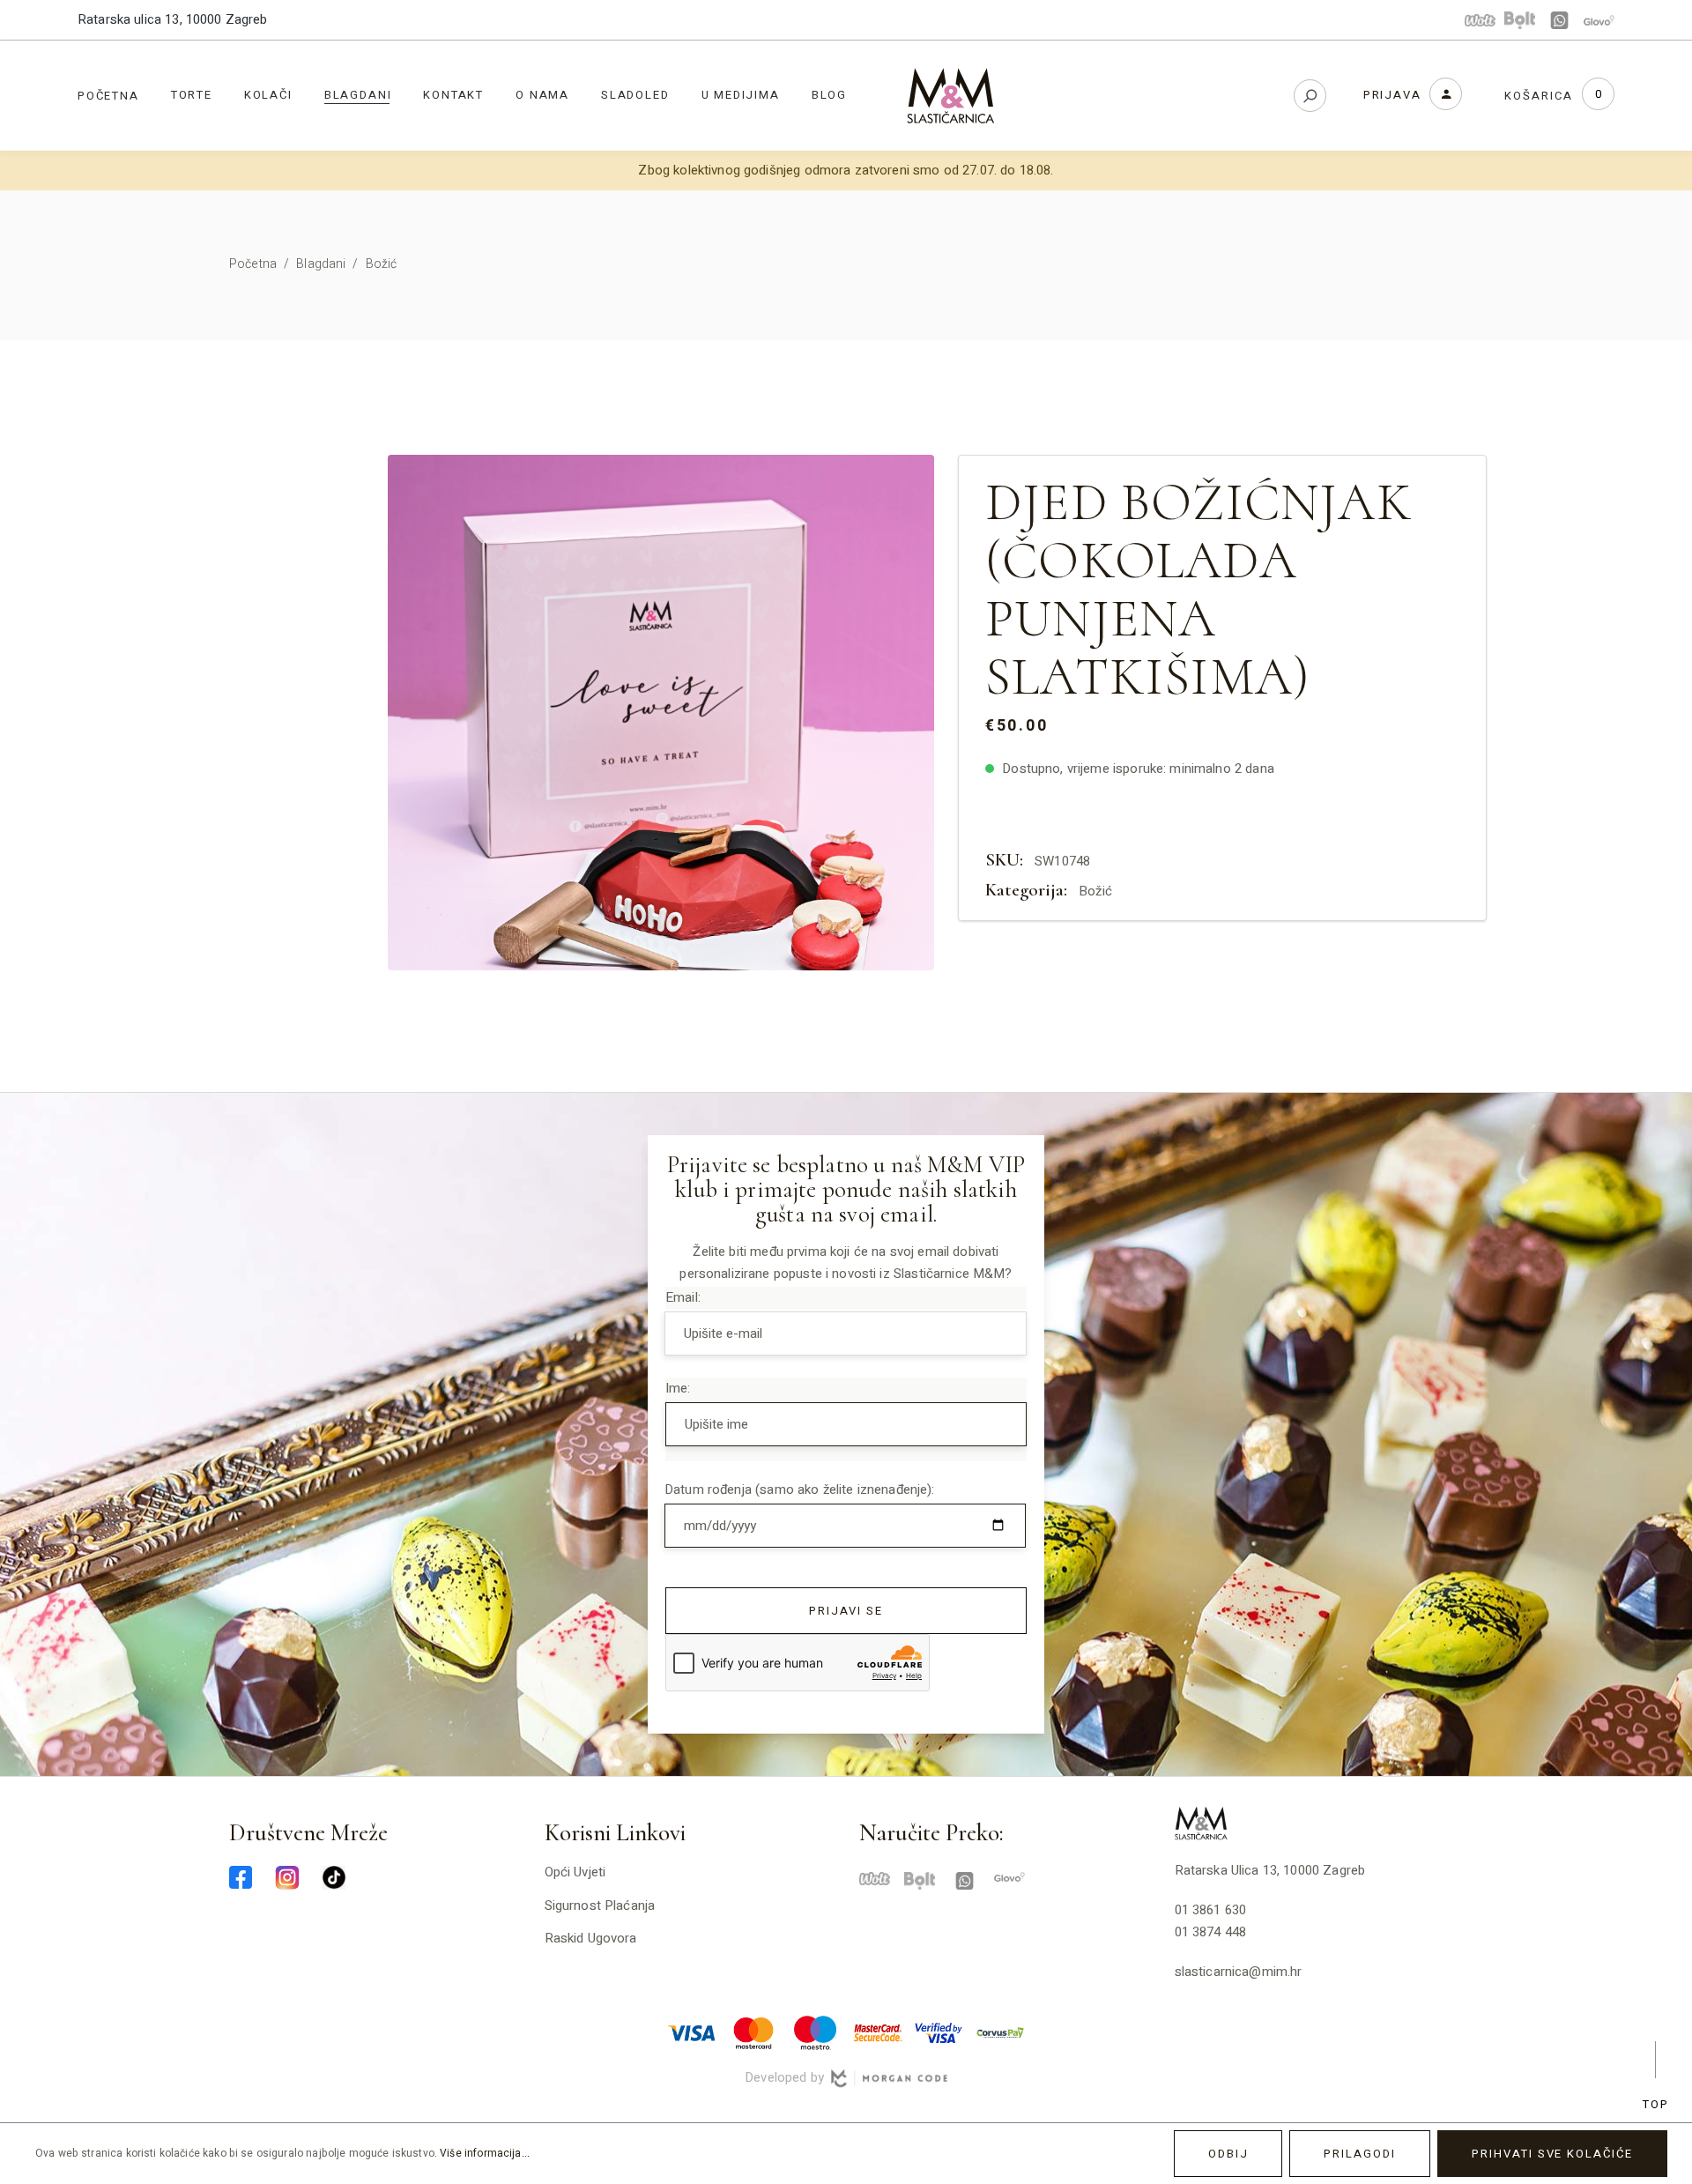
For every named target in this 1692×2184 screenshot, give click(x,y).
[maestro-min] (815, 2032)
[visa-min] (692, 2032)
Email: (683, 1297)
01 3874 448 (1211, 1932)
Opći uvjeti (575, 1872)
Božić (1095, 891)
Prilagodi (1360, 2154)
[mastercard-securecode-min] (877, 2032)
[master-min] (753, 2032)
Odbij (1228, 2154)
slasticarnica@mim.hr (1239, 1972)
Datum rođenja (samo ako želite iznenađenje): (800, 1489)
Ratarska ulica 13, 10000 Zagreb (173, 19)
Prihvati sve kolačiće (1552, 2154)
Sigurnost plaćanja (600, 1905)
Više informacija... (485, 2153)
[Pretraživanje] (1310, 96)
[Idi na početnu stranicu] (951, 96)
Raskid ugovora (591, 1938)
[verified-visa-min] (939, 2032)
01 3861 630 (1211, 1910)
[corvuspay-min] (1000, 2032)
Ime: (678, 1388)
